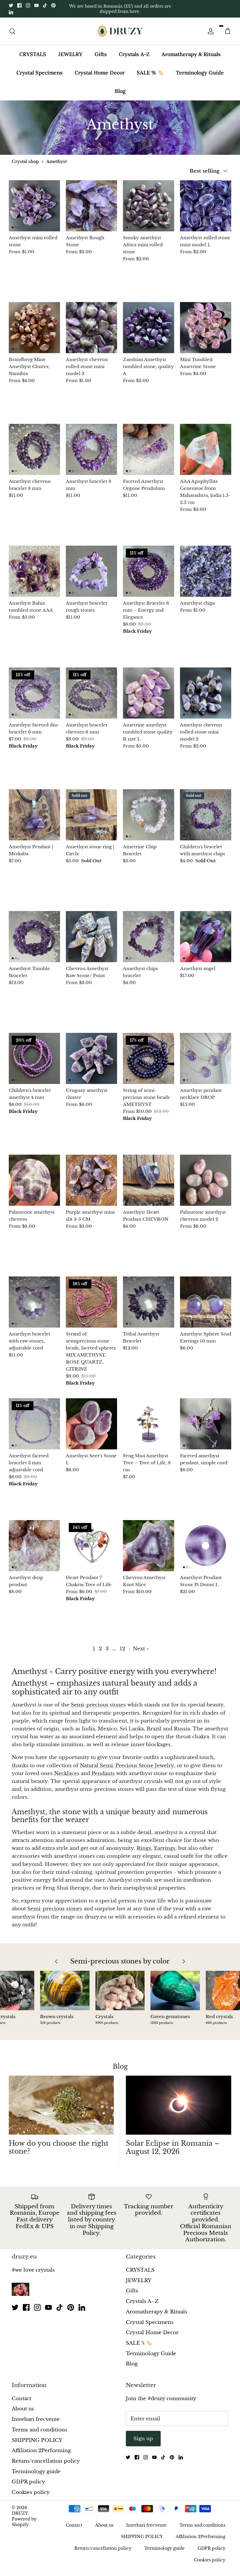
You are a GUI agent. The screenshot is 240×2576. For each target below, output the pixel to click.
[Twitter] (11, 5)
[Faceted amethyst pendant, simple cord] (206, 1424)
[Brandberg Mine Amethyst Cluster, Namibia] (34, 328)
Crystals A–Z (134, 54)
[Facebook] (19, 5)
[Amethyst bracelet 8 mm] (91, 449)
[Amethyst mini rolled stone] (34, 206)
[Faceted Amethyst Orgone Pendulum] (149, 449)
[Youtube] (36, 5)
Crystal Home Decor (100, 73)
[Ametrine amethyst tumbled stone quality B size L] (149, 693)
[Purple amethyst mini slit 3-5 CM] (91, 1180)
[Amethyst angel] (206, 937)
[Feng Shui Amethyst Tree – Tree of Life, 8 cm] (149, 1424)
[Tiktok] (45, 5)
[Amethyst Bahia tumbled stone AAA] (34, 571)
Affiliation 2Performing (41, 2451)
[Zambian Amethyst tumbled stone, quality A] (149, 328)
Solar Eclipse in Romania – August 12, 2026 (173, 2147)
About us (23, 2409)
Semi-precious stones (55, 1909)
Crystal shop (25, 162)
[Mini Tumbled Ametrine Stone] (206, 328)
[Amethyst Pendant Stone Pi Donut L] (206, 1546)
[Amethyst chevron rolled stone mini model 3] (91, 328)
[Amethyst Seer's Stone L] (91, 1424)
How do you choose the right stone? (59, 2147)
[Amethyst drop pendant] (34, 1546)
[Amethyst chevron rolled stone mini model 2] (206, 693)
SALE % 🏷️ (150, 73)
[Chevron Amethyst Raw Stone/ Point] (91, 937)
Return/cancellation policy (46, 2461)
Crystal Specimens (40, 73)
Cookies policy (31, 2492)
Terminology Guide (200, 73)
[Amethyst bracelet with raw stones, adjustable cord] (34, 1302)
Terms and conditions (40, 2430)
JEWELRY (70, 54)
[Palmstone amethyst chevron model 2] (206, 1180)
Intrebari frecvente (36, 2419)
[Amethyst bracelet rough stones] (91, 571)
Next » (141, 1649)
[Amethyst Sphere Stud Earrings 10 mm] (206, 1302)
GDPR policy (28, 2482)
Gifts (101, 54)
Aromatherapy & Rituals (191, 54)
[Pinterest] (53, 5)
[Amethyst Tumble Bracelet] (34, 937)
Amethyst (56, 162)
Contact (22, 2399)
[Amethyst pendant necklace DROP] (206, 1058)
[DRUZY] (120, 31)
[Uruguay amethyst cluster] (91, 1058)
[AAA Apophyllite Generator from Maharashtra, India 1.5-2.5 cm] (206, 449)
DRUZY (20, 2513)
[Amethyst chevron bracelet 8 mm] (34, 449)
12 (122, 1649)
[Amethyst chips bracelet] (149, 937)
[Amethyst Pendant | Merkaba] (34, 815)
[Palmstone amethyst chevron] (34, 1180)
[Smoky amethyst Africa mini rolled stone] (149, 206)
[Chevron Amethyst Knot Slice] (149, 1546)
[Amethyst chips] (206, 571)
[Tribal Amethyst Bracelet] (149, 1302)
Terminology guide (36, 2472)
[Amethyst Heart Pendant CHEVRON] (149, 1180)
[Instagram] (28, 5)
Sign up (143, 2439)
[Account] (210, 31)
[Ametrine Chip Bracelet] (149, 815)
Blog (120, 91)
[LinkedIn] (11, 12)
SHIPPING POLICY (37, 2440)
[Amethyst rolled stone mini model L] (206, 206)
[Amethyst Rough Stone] (91, 206)
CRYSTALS (33, 54)
